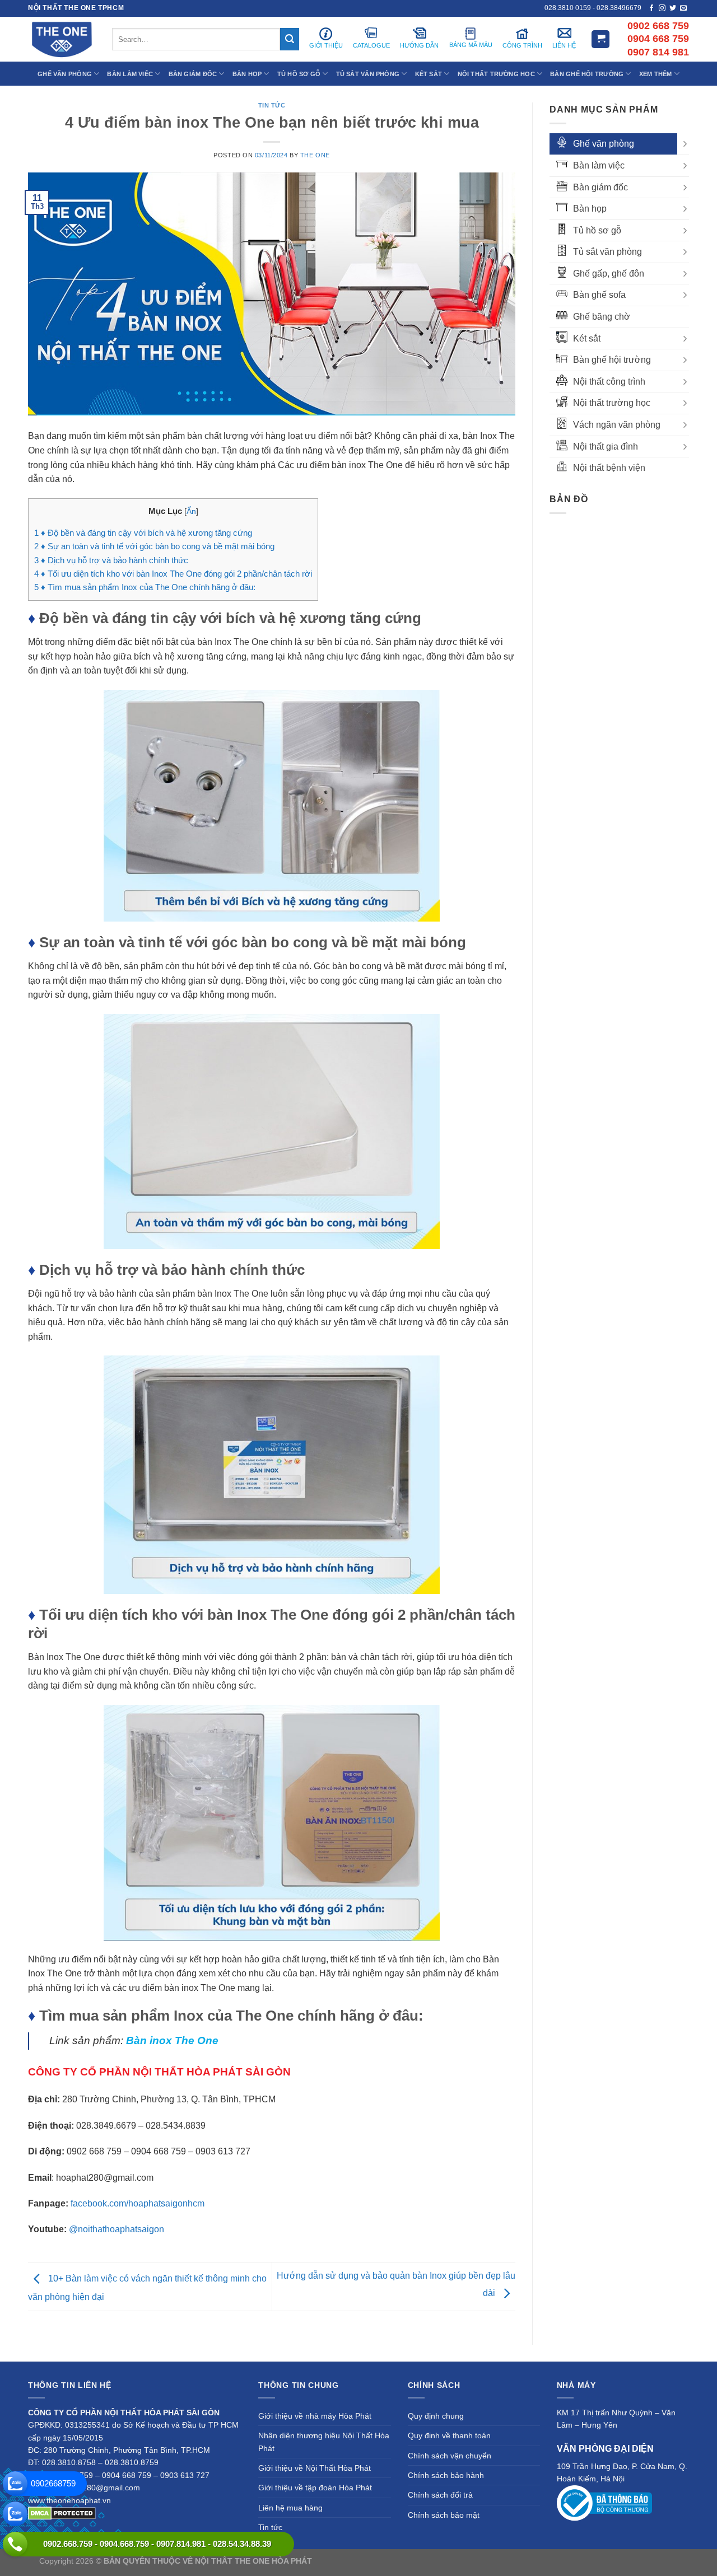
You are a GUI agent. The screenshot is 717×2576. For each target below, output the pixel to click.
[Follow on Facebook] (651, 8)
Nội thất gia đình (606, 447)
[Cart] (600, 39)
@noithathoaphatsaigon (117, 2229)
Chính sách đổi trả (440, 2495)
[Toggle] (685, 144)
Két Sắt (429, 74)
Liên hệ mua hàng (290, 2508)
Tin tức (272, 105)
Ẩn (191, 511)
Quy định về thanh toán (449, 2435)
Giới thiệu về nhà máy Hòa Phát (315, 2416)
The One (315, 155)
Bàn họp (590, 209)
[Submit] (290, 39)
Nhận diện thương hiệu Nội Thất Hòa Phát (324, 2442)
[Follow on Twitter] (673, 8)
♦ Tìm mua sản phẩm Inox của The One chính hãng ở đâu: (145, 587)
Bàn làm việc (599, 165)
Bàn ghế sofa (599, 295)
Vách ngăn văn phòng (617, 425)
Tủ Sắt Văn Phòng (368, 74)
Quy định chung (436, 2416)
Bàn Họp (247, 74)
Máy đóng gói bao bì (463, 2561)
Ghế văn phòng (604, 144)
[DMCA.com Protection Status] (62, 2513)
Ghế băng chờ (602, 317)
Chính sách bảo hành (446, 2475)
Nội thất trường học (612, 403)
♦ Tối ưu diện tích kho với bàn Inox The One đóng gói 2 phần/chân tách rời (173, 574)
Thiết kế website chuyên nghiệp (370, 2561)
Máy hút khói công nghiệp (632, 2561)
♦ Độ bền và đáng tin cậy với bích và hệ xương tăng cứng (143, 533)
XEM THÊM (656, 74)
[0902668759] (15, 2484)
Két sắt (587, 338)
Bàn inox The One (172, 2040)
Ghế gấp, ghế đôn (609, 274)
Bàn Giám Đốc (193, 74)
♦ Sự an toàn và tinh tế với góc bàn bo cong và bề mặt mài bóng (154, 546)
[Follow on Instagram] (662, 8)
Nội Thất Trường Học (496, 74)
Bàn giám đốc (600, 187)
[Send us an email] (683, 8)
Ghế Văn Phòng (65, 74)
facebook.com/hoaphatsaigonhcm (138, 2203)
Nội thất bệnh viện (609, 468)
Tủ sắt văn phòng (607, 252)
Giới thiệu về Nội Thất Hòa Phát (315, 2468)
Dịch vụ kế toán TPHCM (542, 2561)
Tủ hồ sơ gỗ (597, 230)
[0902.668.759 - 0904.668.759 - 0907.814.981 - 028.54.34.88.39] (15, 2544)
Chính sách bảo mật (444, 2515)
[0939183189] (15, 2514)
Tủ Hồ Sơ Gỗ (299, 74)
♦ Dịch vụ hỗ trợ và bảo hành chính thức (111, 560)
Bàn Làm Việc (130, 74)
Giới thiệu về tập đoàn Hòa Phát (315, 2488)
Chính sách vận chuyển (450, 2456)
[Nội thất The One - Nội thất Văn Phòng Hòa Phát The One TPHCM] (62, 39)
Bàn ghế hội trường (612, 360)
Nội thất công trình (609, 382)
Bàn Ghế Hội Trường (587, 74)
